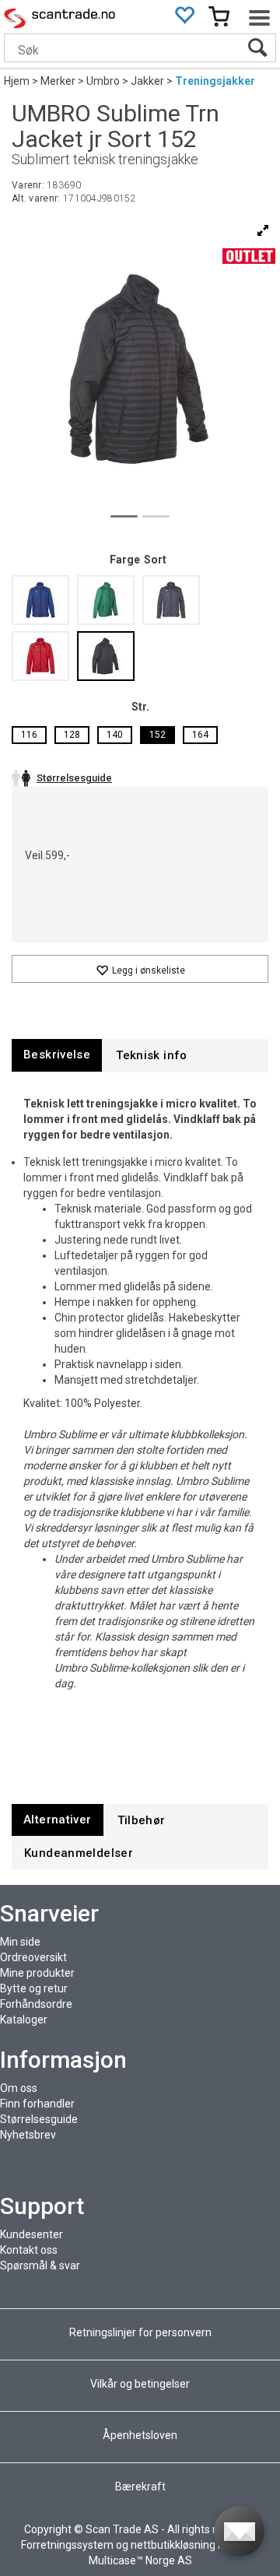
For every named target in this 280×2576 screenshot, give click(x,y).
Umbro (103, 81)
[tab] (57, 1055)
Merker (58, 81)
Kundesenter (31, 2234)
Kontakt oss (29, 2250)
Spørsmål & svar (40, 2265)
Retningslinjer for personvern (142, 2332)
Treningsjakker (215, 81)
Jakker (147, 81)
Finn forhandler (37, 2104)
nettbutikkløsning (173, 2545)
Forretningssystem (67, 2545)
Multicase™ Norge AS (140, 2560)
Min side (20, 1942)
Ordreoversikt (33, 1957)
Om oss (19, 2088)
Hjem (17, 81)
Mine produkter (37, 1973)
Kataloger (24, 2020)
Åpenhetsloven (140, 2435)
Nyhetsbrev (28, 2135)
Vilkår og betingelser (140, 2384)
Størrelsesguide (39, 2119)
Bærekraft (140, 2487)
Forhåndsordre (36, 2004)
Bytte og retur (34, 1988)
